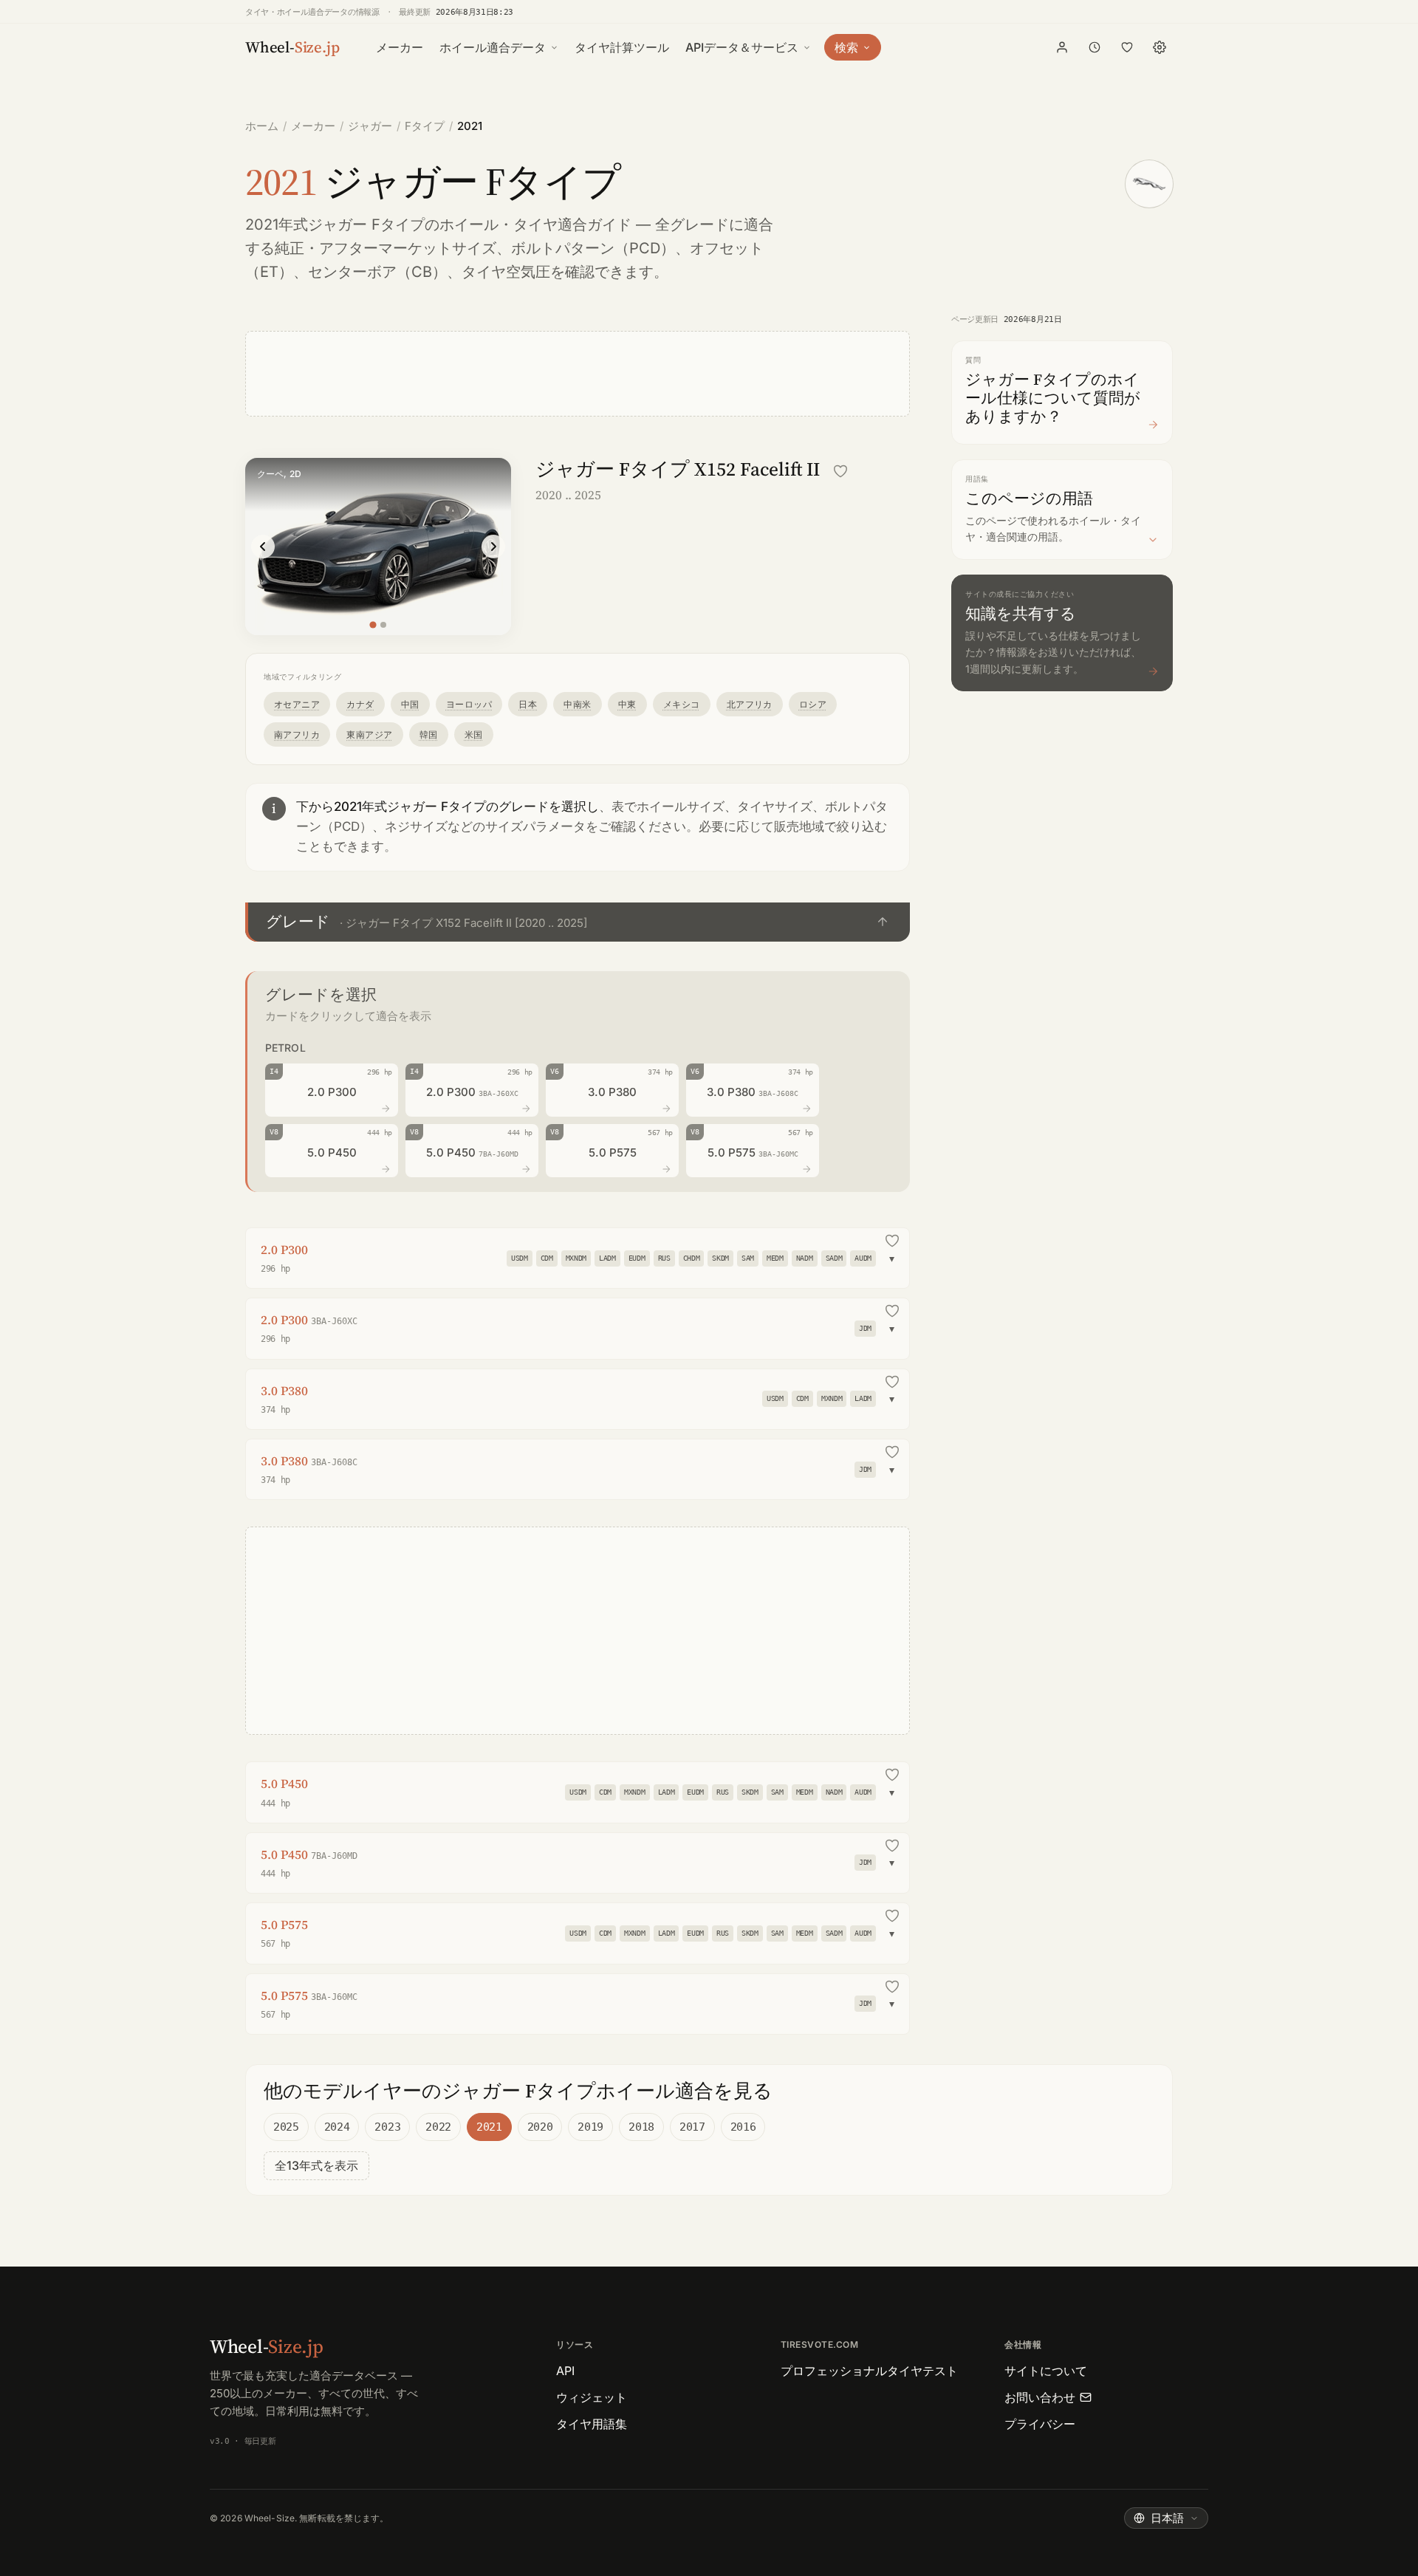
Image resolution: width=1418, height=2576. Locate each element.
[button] (578, 922)
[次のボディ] (493, 547)
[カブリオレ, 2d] (383, 625)
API (565, 2371)
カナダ (360, 704)
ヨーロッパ (469, 704)
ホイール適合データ (493, 47)
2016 (743, 2127)
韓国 (429, 734)
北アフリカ (750, 704)
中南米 (577, 704)
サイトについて (1046, 2371)
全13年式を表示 (316, 2165)
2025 (286, 2127)
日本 (528, 704)
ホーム (262, 126)
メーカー (400, 47)
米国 (474, 734)
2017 (692, 2127)
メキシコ (682, 704)
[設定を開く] (1160, 47)
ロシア (813, 704)
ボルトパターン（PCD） (593, 248)
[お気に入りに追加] (840, 471)
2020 (540, 2127)
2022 (438, 2127)
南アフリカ (297, 734)
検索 (846, 47)
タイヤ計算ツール (622, 47)
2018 (641, 2127)
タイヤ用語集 (592, 2424)
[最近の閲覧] (1095, 47)
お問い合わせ (1040, 2397)
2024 (337, 2127)
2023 (387, 2127)
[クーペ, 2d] (373, 624)
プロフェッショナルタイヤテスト (869, 2371)
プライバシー (1040, 2424)
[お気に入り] (1127, 47)
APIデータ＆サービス (742, 47)
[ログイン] (1062, 47)
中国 (410, 704)
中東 (627, 704)
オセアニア (297, 704)
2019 (590, 2127)
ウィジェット (592, 2397)
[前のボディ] (263, 547)
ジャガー (370, 126)
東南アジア (369, 734)
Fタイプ (425, 126)
